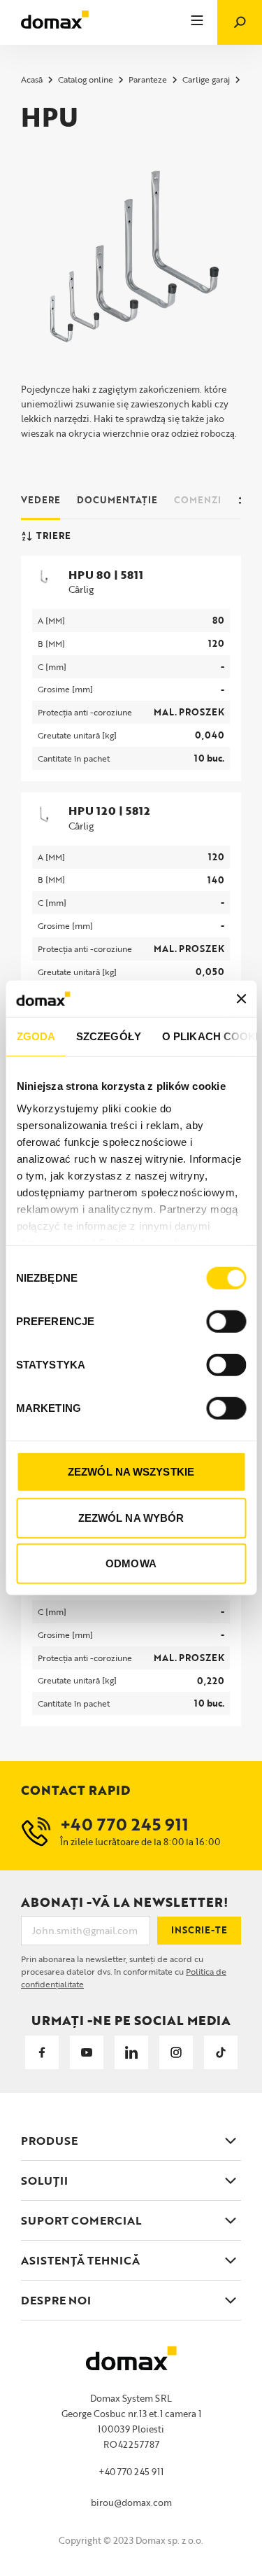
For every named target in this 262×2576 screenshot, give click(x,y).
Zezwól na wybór (131, 1518)
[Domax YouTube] (87, 2052)
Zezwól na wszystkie (131, 1472)
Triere (53, 535)
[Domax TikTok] (221, 2052)
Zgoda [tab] (36, 1036)
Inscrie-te (199, 1930)
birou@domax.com (131, 2502)
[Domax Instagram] (176, 2052)
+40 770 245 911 (131, 2472)
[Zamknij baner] (241, 999)
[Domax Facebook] (42, 2052)
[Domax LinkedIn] (131, 2052)
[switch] (226, 1322)
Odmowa (131, 1563)
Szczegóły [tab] (109, 1036)
